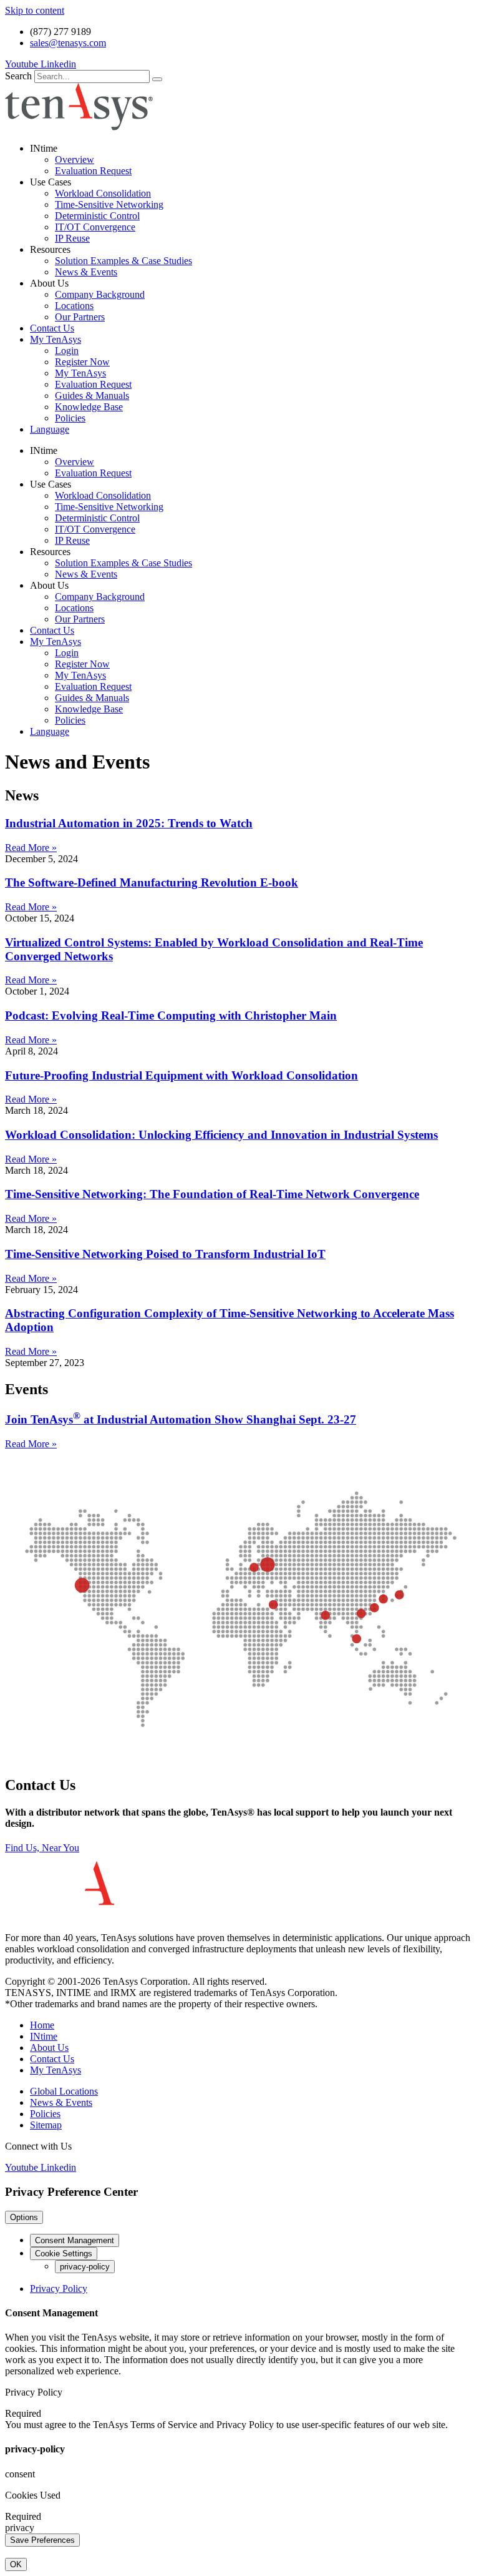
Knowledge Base (89, 407)
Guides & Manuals (92, 396)
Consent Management (75, 2240)
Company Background (100, 294)
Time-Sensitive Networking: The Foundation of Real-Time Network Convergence (212, 1194)
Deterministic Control (97, 216)
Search (18, 76)
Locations (74, 306)
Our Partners (80, 317)
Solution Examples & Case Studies (123, 261)
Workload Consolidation (103, 193)
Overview (75, 160)
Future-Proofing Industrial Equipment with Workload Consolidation (181, 1075)
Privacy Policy (59, 2288)
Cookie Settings (64, 2254)
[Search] (157, 79)
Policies (70, 418)
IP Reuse (72, 238)
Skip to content (35, 10)
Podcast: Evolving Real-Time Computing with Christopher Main (171, 1015)
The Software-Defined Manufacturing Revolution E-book (152, 882)
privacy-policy (85, 2267)
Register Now (82, 362)
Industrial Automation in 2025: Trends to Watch (129, 823)
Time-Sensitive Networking (109, 204)
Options (24, 2217)
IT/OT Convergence (95, 227)
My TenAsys (56, 339)
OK (16, 2564)
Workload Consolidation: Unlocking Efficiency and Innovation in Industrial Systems (221, 1135)
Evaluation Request (93, 171)
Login (67, 351)
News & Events (86, 272)
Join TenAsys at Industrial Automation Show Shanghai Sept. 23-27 (181, 1419)
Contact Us (52, 328)
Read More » (31, 848)
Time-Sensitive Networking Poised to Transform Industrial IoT (165, 1254)
